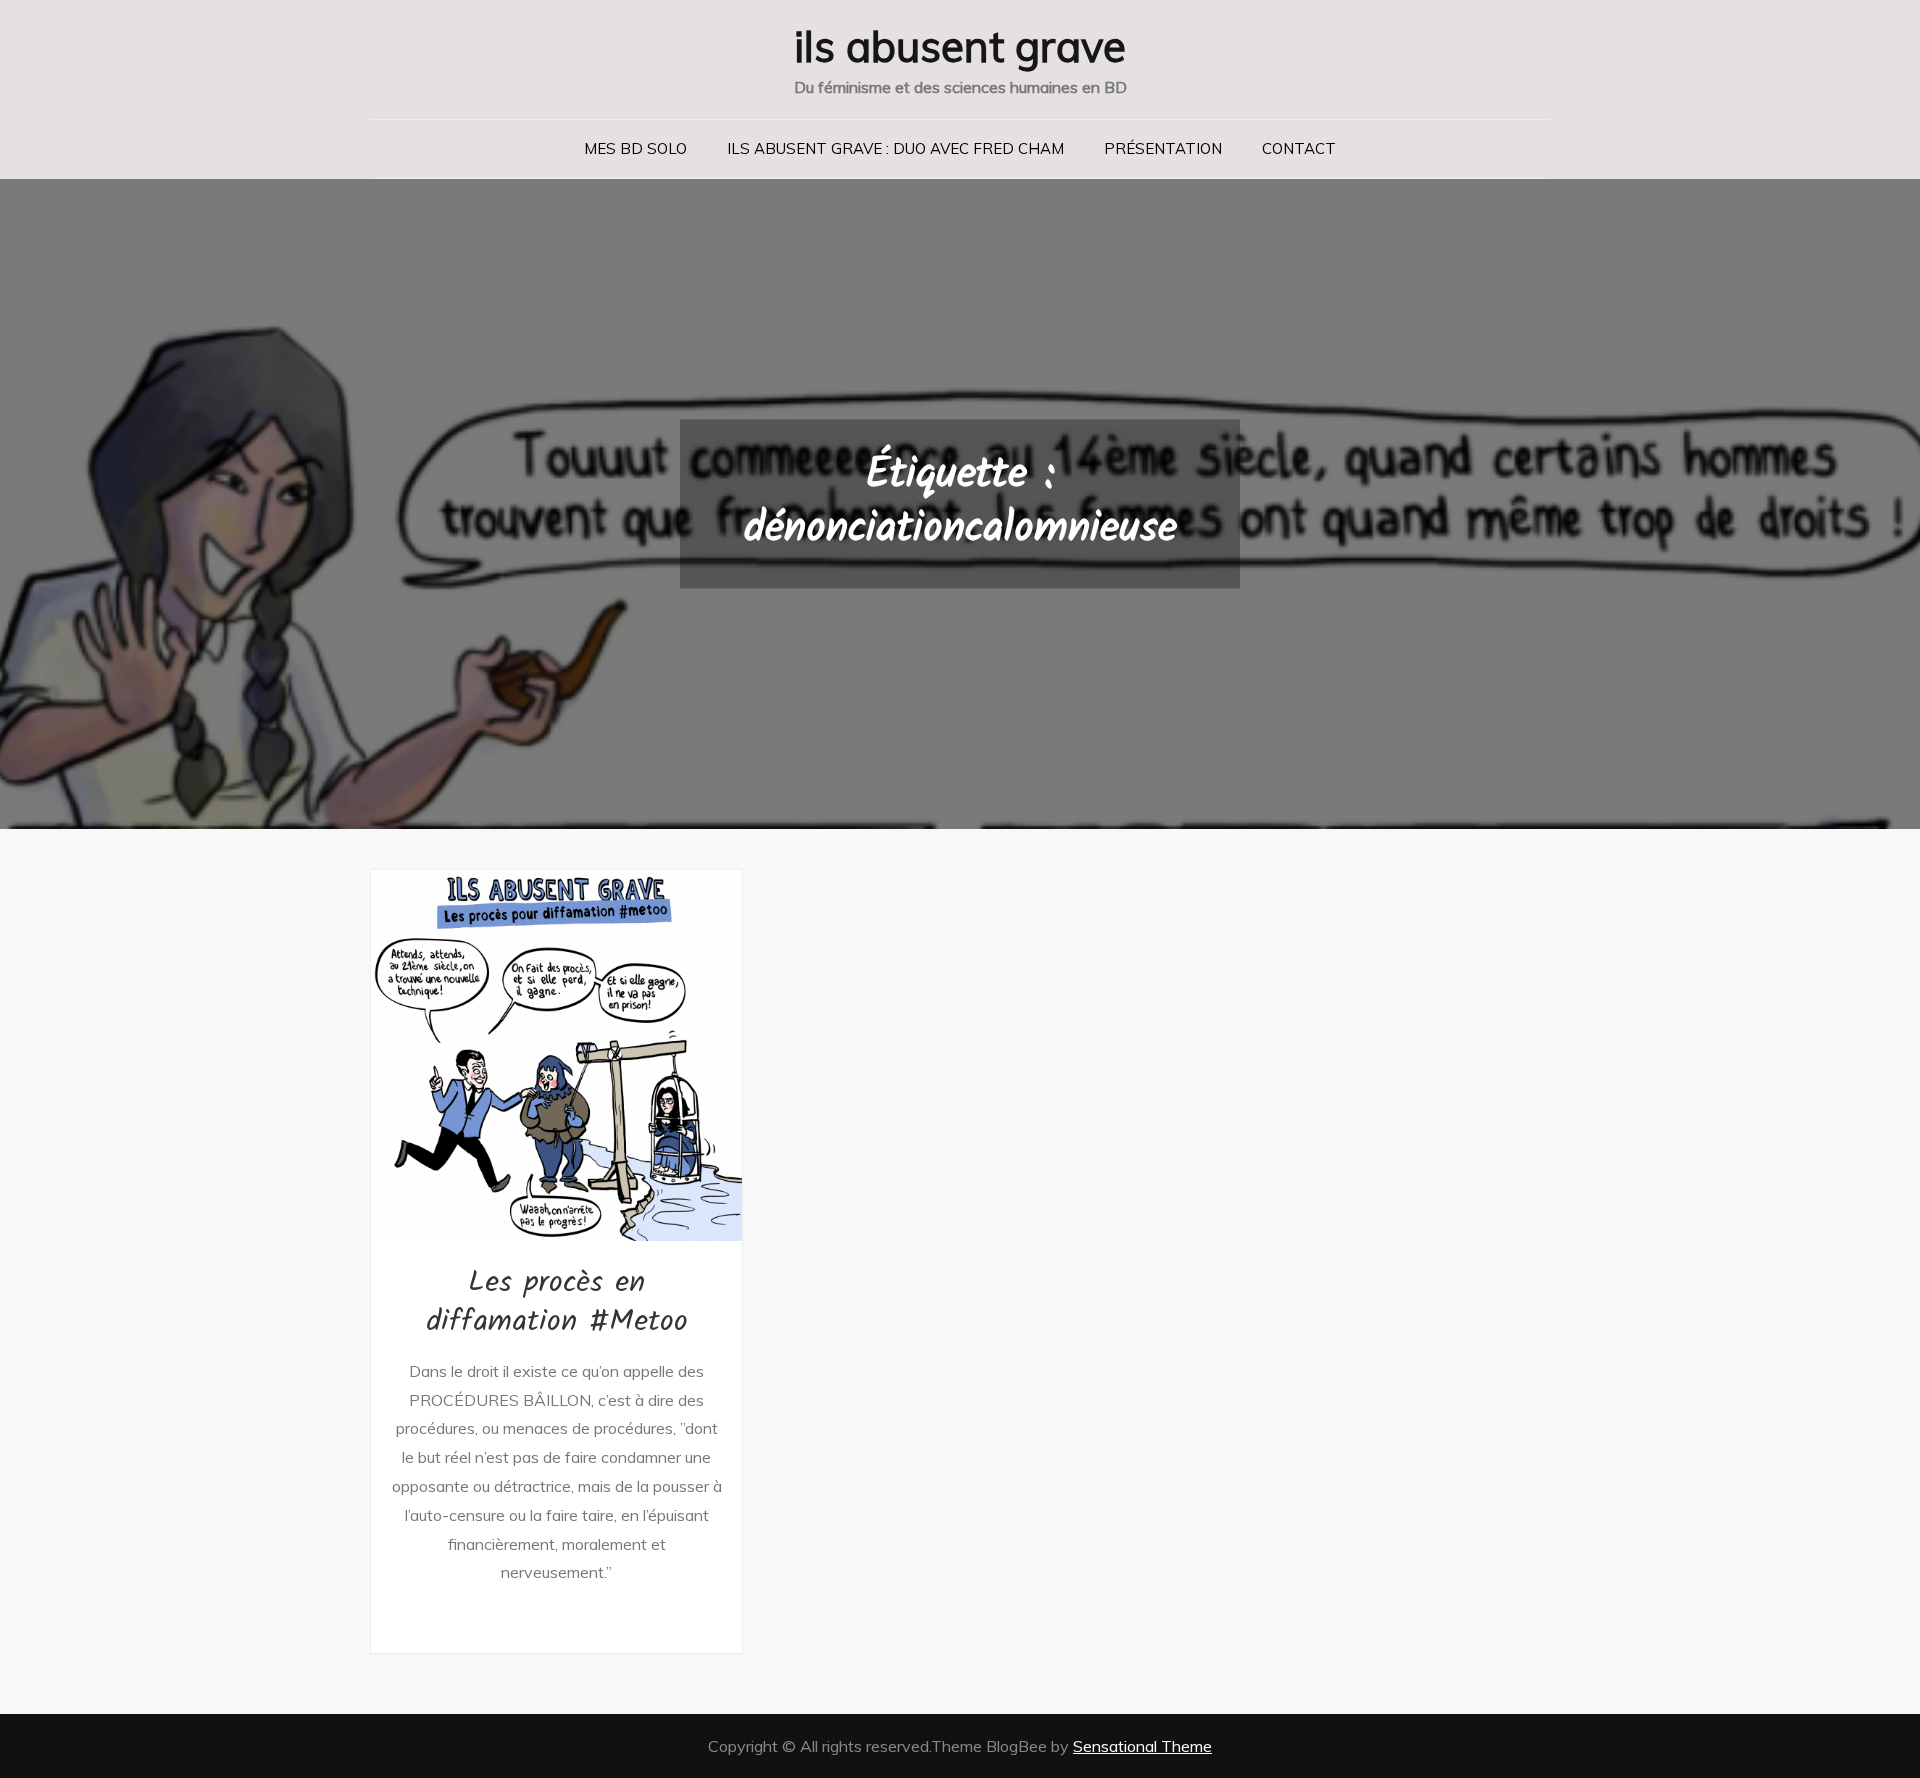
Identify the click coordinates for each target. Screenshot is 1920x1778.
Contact (1299, 148)
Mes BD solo (635, 148)
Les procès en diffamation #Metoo (557, 1302)
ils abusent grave (960, 46)
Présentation (1163, 148)
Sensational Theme (1142, 1746)
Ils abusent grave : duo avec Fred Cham (895, 148)
